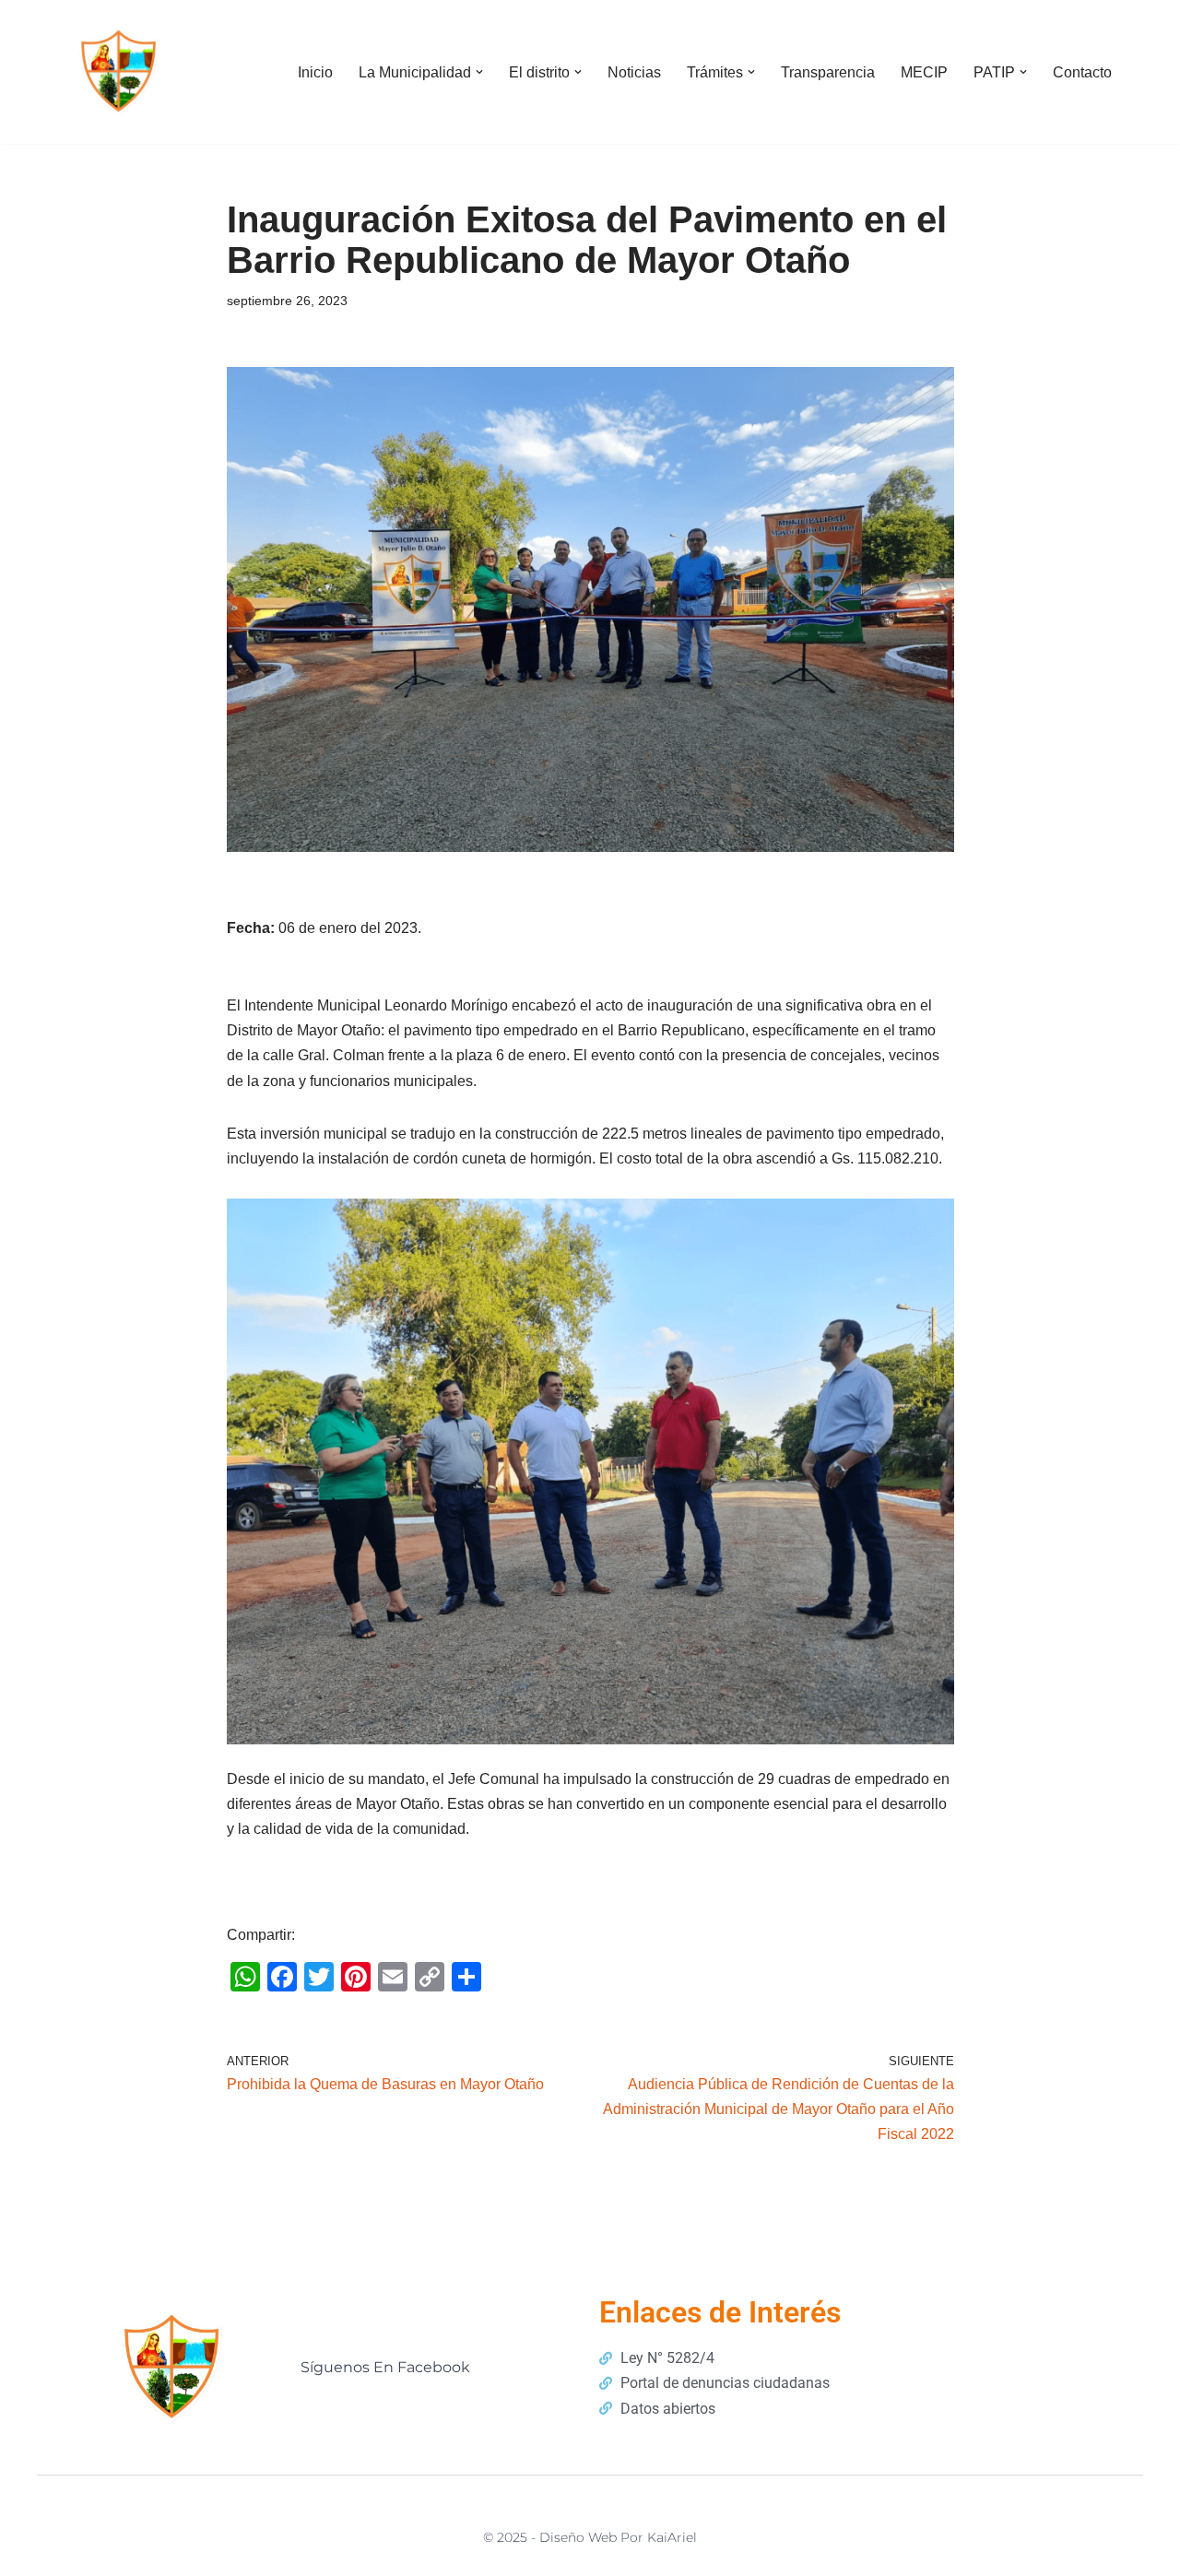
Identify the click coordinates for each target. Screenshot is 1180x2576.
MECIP (924, 72)
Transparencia (828, 72)
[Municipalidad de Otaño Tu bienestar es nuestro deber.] (120, 72)
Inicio (315, 72)
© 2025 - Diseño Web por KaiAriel (590, 2537)
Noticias (634, 72)
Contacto (1082, 72)
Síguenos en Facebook (385, 2367)
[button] (479, 72)
